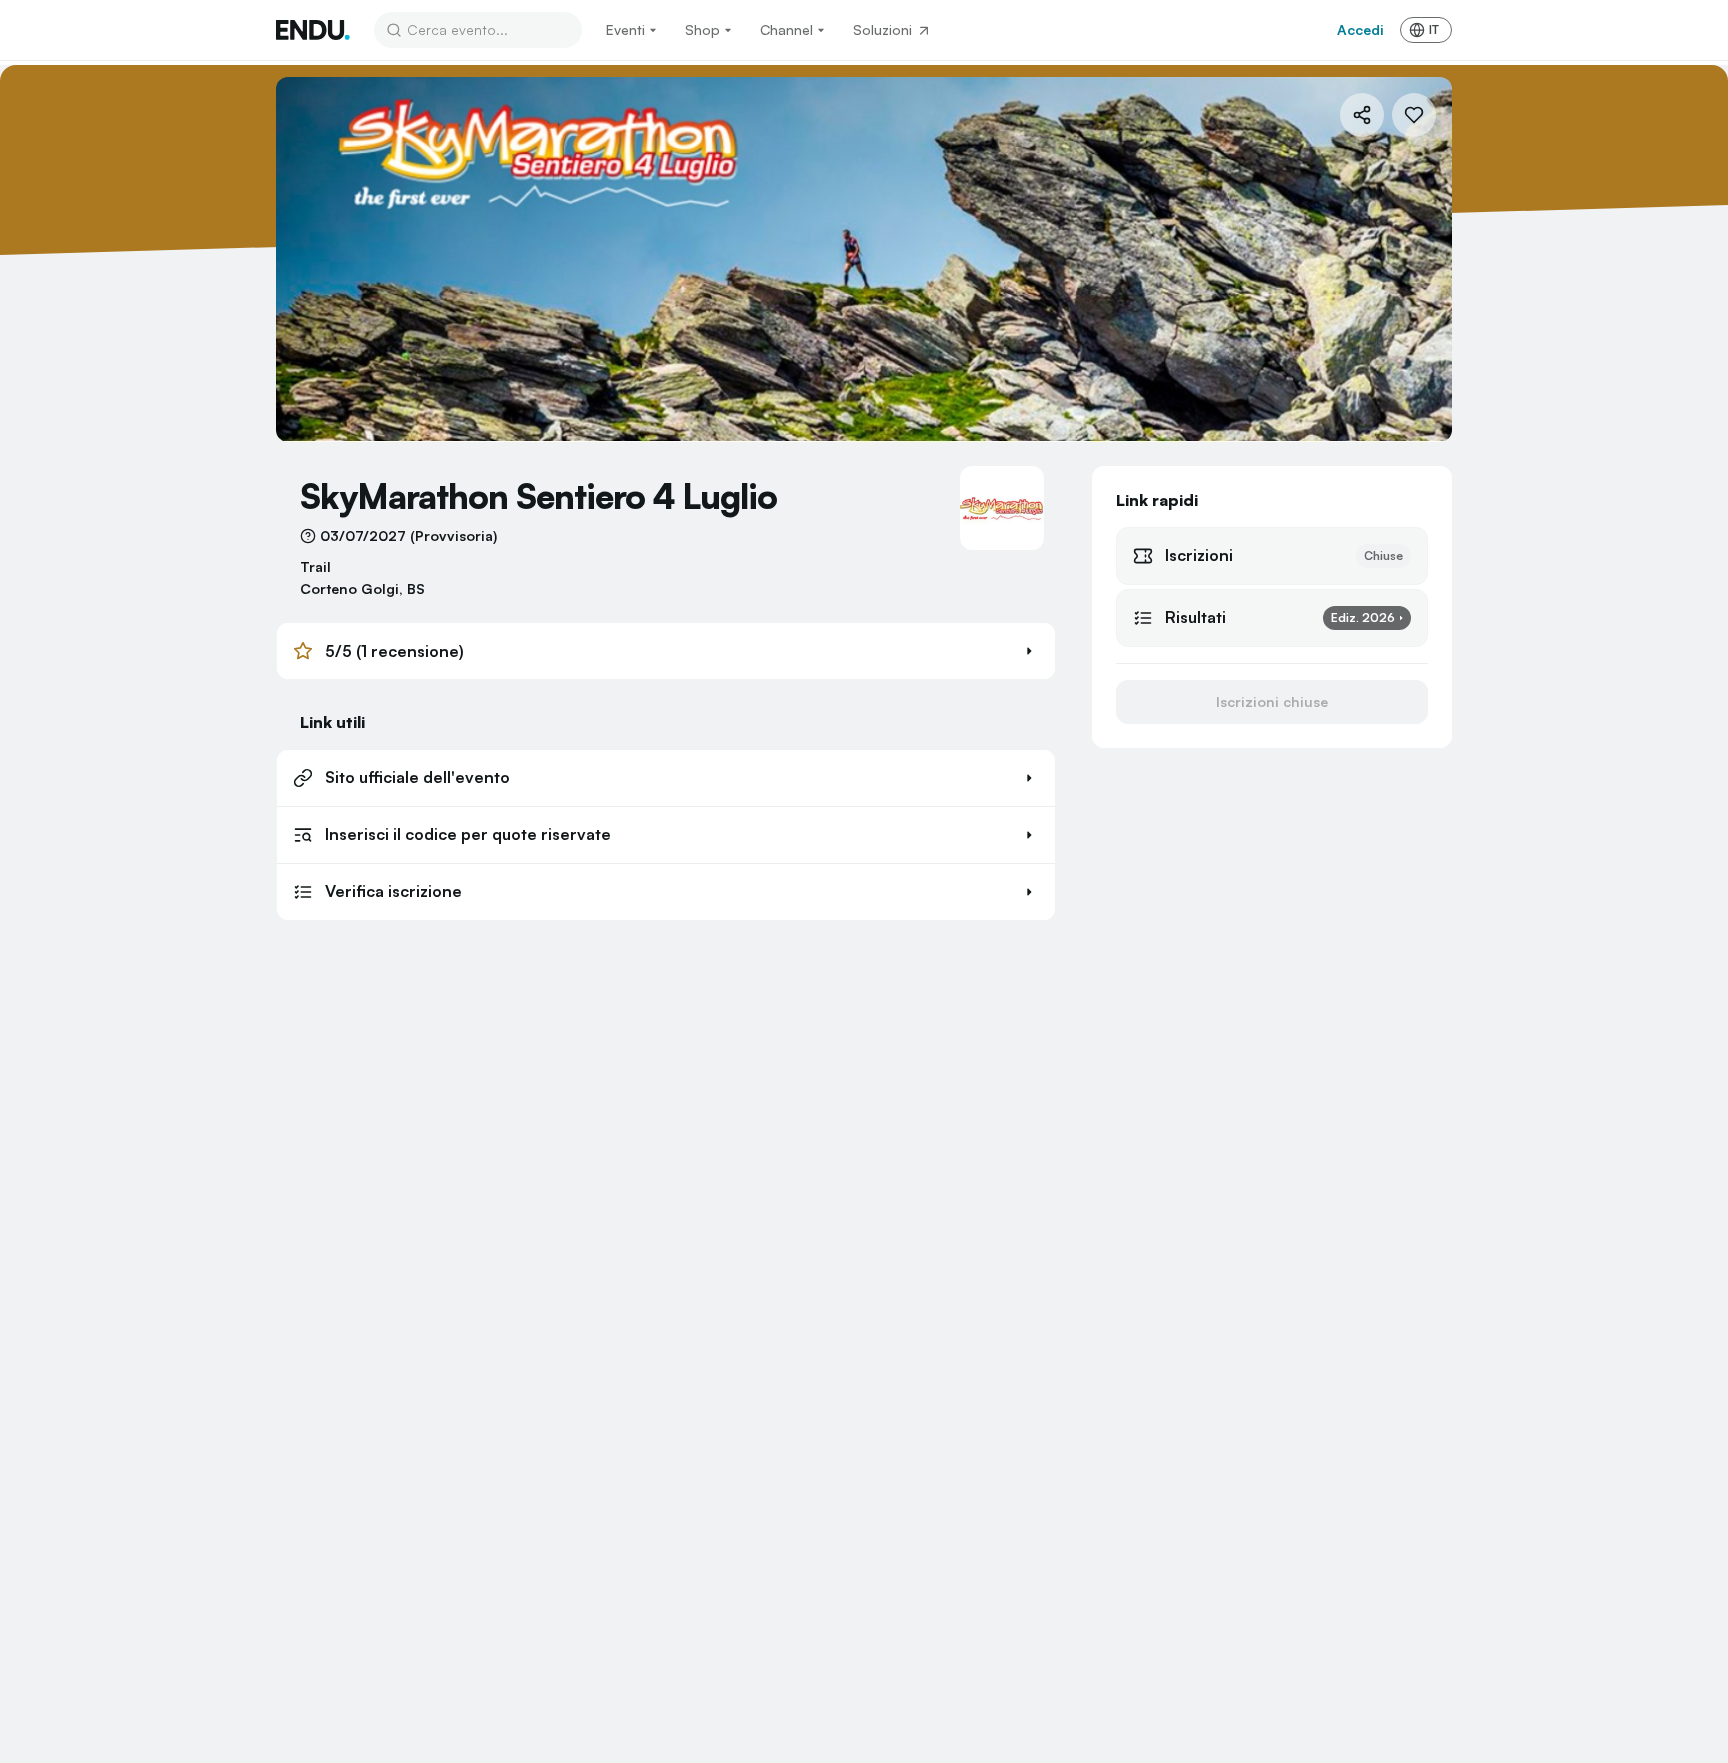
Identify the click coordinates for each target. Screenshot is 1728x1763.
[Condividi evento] (1362, 115)
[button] (666, 651)
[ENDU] (313, 30)
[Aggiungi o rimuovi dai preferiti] (1414, 115)
